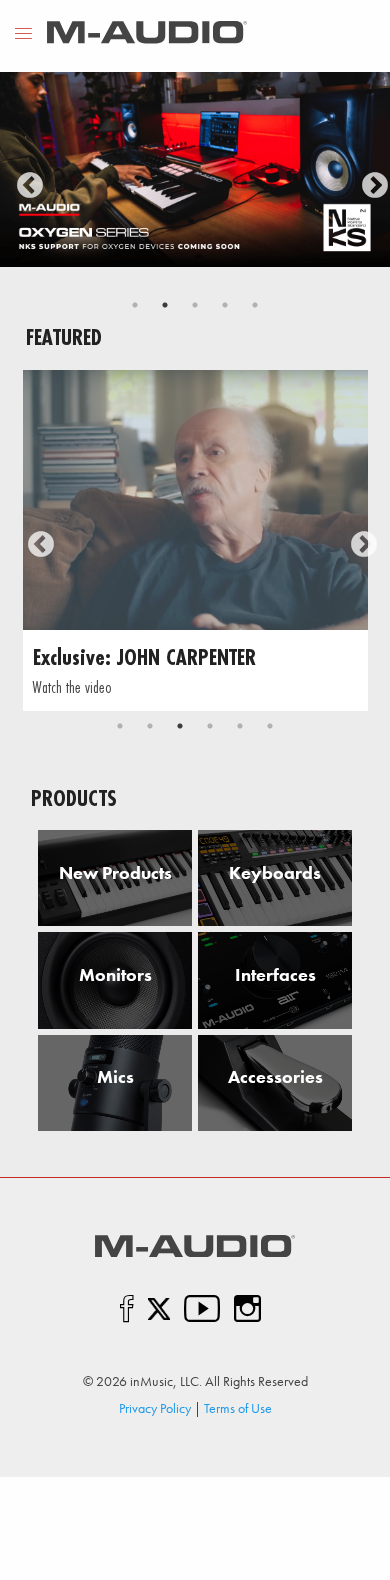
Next (370, 181)
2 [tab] (165, 305)
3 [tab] (195, 305)
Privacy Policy (155, 1408)
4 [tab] (225, 305)
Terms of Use (238, 1408)
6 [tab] (270, 726)
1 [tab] (135, 305)
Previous (25, 181)
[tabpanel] (195, 169)
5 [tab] (255, 305)
